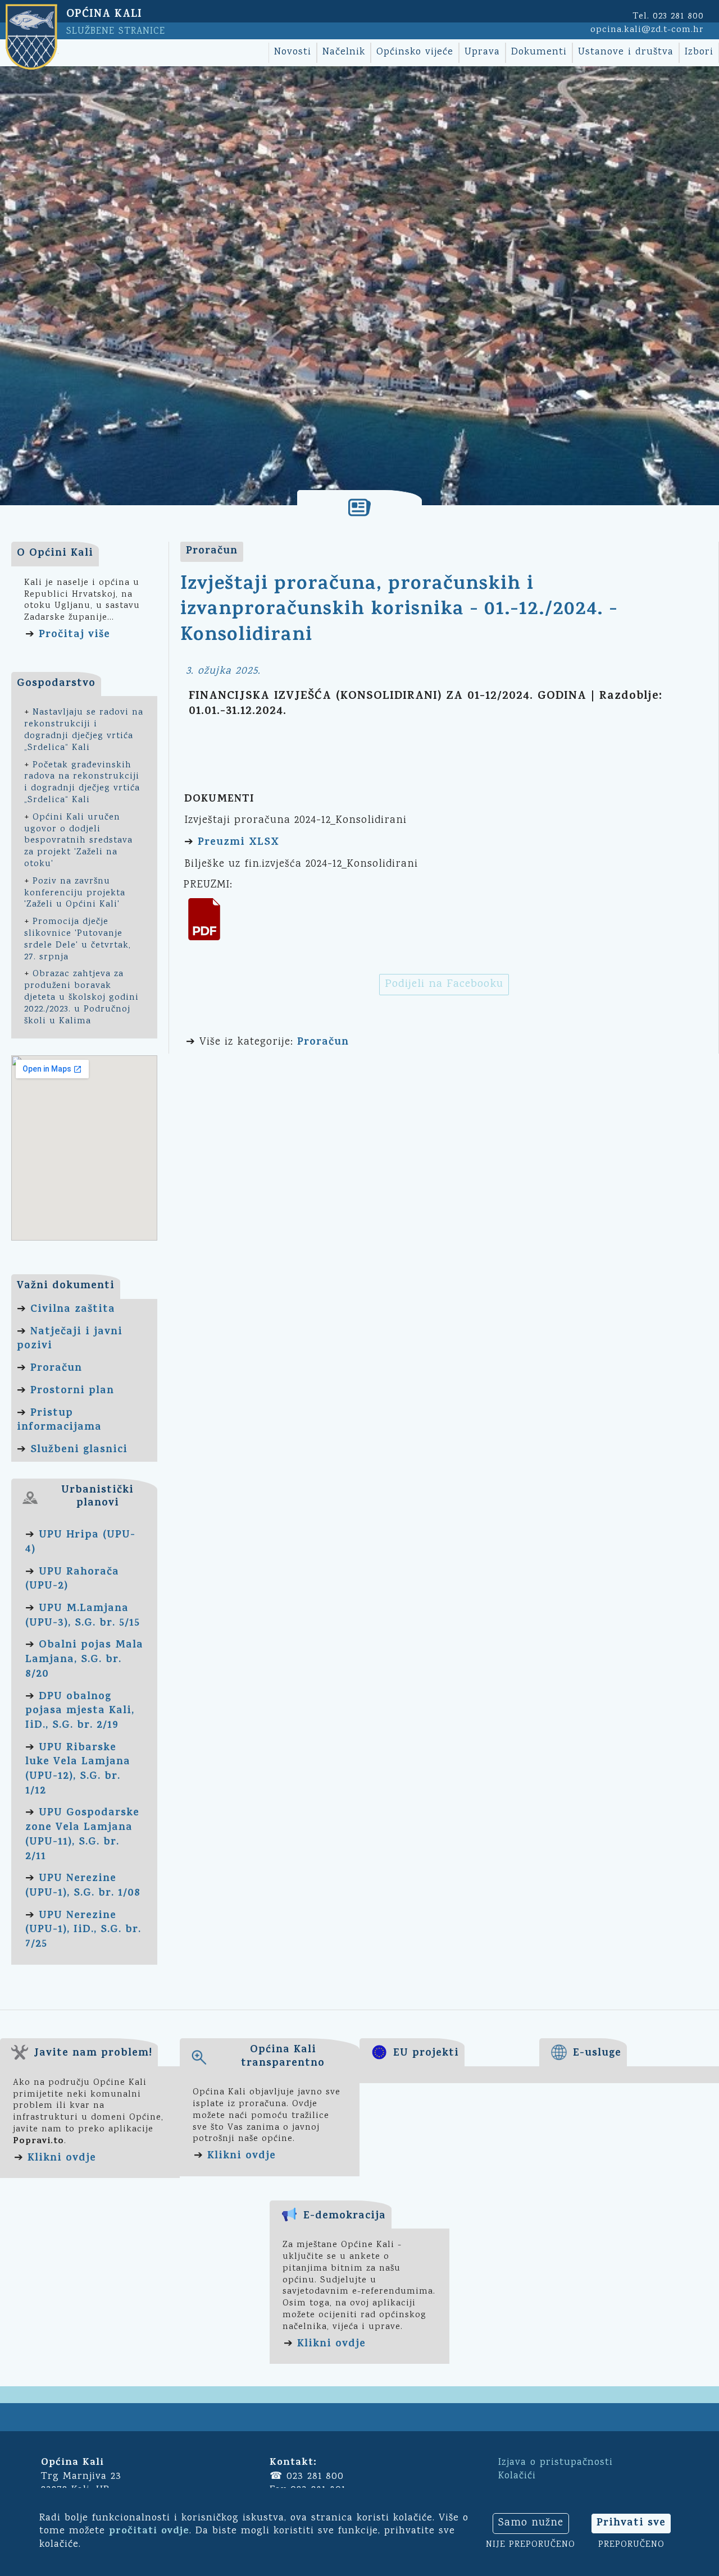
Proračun (56, 1369)
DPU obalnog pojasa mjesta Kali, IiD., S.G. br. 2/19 (80, 1712)
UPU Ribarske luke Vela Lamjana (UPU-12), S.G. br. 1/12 (78, 1770)
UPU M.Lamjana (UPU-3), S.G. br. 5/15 (83, 1616)
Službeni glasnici (79, 1450)
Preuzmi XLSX (238, 843)
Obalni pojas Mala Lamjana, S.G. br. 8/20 (84, 1660)
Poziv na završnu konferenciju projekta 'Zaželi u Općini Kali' (75, 893)
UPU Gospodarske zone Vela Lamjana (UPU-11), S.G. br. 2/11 (82, 1835)
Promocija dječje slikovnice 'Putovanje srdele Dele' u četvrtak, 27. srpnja (78, 939)
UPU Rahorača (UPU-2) (72, 1580)
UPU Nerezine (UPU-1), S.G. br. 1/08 (83, 1886)
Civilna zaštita (73, 1310)
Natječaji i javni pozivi (70, 1340)
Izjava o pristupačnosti (556, 2463)
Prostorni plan (72, 1391)
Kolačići (517, 2476)
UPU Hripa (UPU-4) (80, 1543)
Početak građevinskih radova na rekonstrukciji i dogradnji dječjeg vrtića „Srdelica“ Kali (82, 783)
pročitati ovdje (149, 2532)
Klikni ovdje (62, 2159)
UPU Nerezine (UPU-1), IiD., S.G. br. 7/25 (83, 1930)
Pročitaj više (74, 635)
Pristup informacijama (59, 1421)
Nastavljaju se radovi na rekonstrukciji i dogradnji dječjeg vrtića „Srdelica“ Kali (84, 730)
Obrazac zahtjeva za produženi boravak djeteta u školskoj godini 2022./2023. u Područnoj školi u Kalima (81, 998)
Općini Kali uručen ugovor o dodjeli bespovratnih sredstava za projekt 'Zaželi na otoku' (78, 841)
